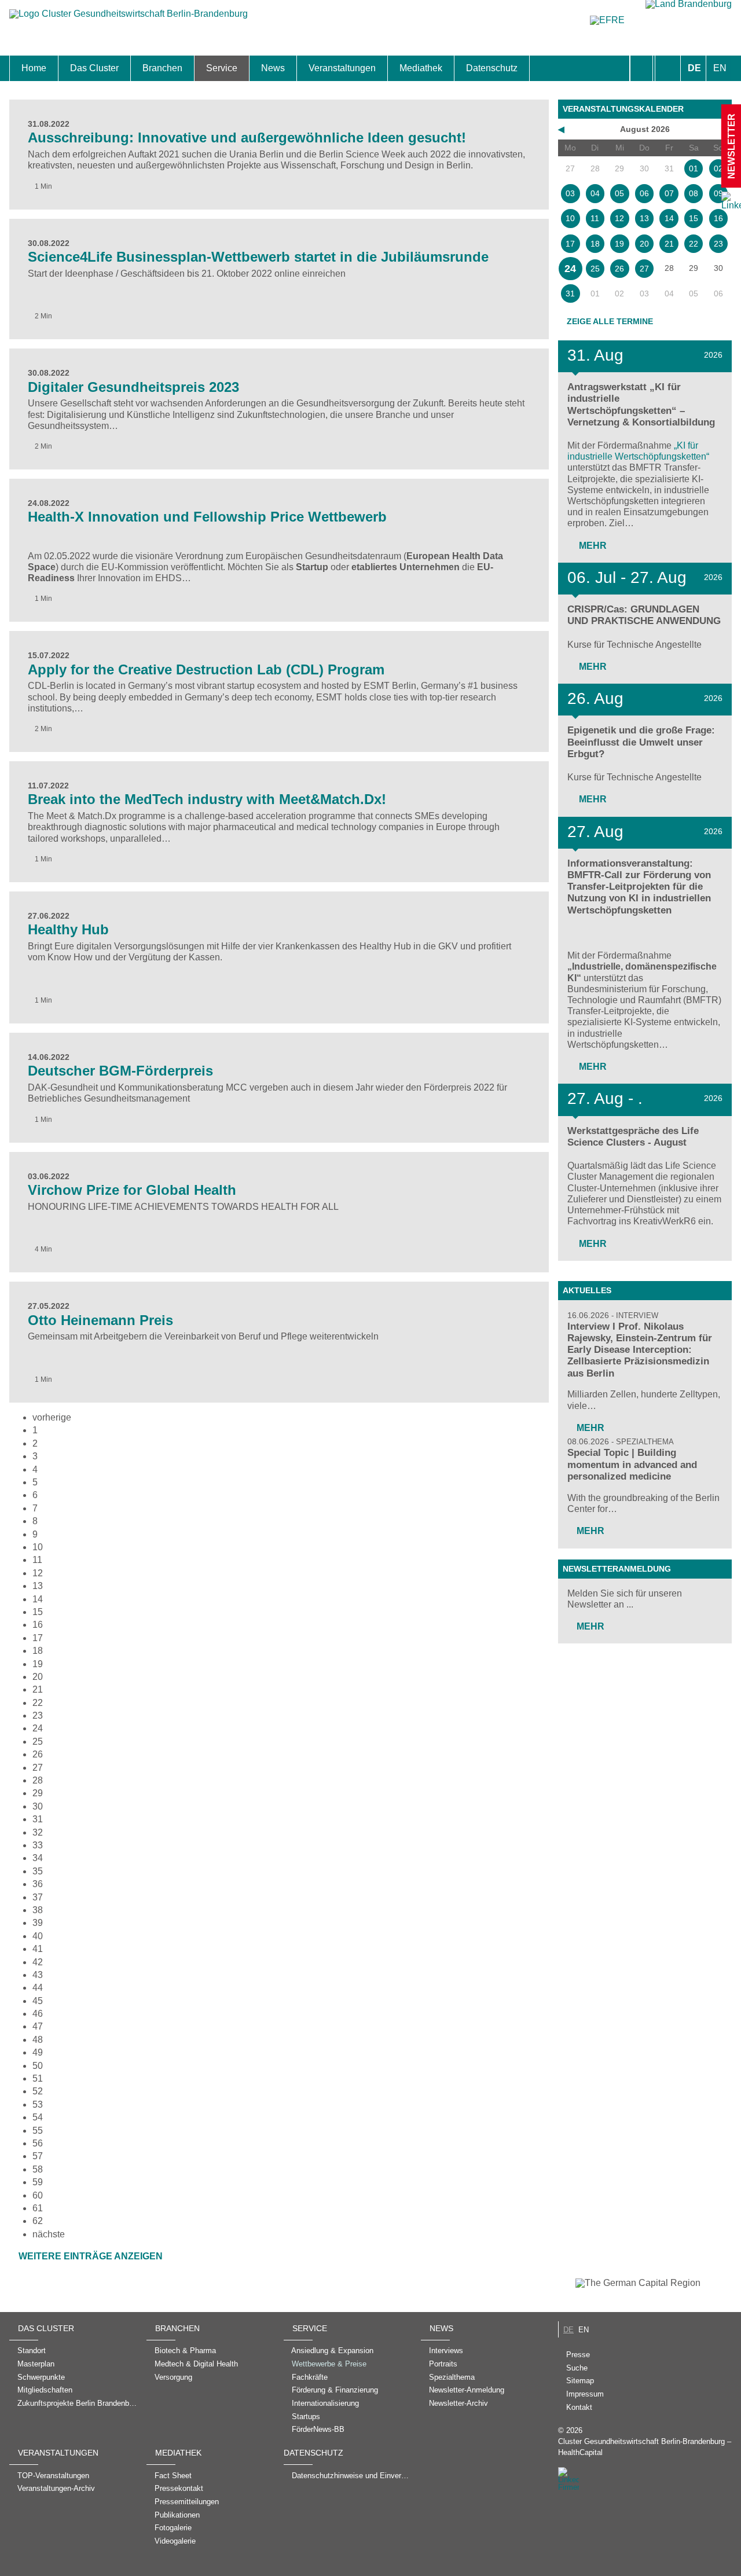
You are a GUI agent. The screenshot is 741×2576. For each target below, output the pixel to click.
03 (570, 193)
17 (38, 1638)
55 (38, 2131)
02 (718, 168)
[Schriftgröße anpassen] (668, 68)
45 (38, 2001)
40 (38, 1936)
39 (38, 1923)
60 (38, 2195)
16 (718, 218)
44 (38, 1988)
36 (38, 1884)
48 (38, 2040)
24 (38, 1728)
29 (38, 1793)
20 (38, 1677)
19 (38, 1664)
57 (38, 2156)
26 (38, 1754)
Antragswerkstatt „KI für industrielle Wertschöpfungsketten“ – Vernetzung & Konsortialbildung (641, 404)
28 (38, 1780)
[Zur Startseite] (129, 19)
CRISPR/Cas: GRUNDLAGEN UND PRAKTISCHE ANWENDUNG (644, 615)
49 (38, 2052)
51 (38, 2078)
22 (38, 1703)
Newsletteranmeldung (617, 1569)
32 (38, 1832)
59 (38, 2182)
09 (718, 193)
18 (38, 1651)
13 (38, 1586)
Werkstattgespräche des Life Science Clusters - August (633, 1137)
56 (38, 2143)
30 (38, 1806)
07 (669, 193)
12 (38, 1573)
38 (38, 1910)
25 (38, 1742)
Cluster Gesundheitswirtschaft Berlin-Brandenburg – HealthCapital (645, 2447)
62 (38, 2221)
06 (644, 193)
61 (38, 2208)
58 (38, 2169)
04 (595, 193)
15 (38, 1612)
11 (37, 1560)
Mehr (592, 546)
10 (38, 1547)
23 (38, 1716)
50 (38, 2066)
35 (38, 1871)
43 (38, 1975)
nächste (49, 2234)
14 (38, 1599)
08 (694, 193)
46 (38, 2014)
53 (38, 2105)
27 (38, 1768)
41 (38, 1949)
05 (619, 193)
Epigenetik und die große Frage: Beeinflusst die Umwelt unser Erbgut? (641, 742)
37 (38, 1897)
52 (38, 2091)
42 (38, 1962)
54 (38, 2117)
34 (38, 1858)
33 (38, 1845)
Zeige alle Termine (610, 321)
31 (38, 1819)
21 (38, 1689)
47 (38, 2026)
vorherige (52, 1417)
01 (694, 168)
